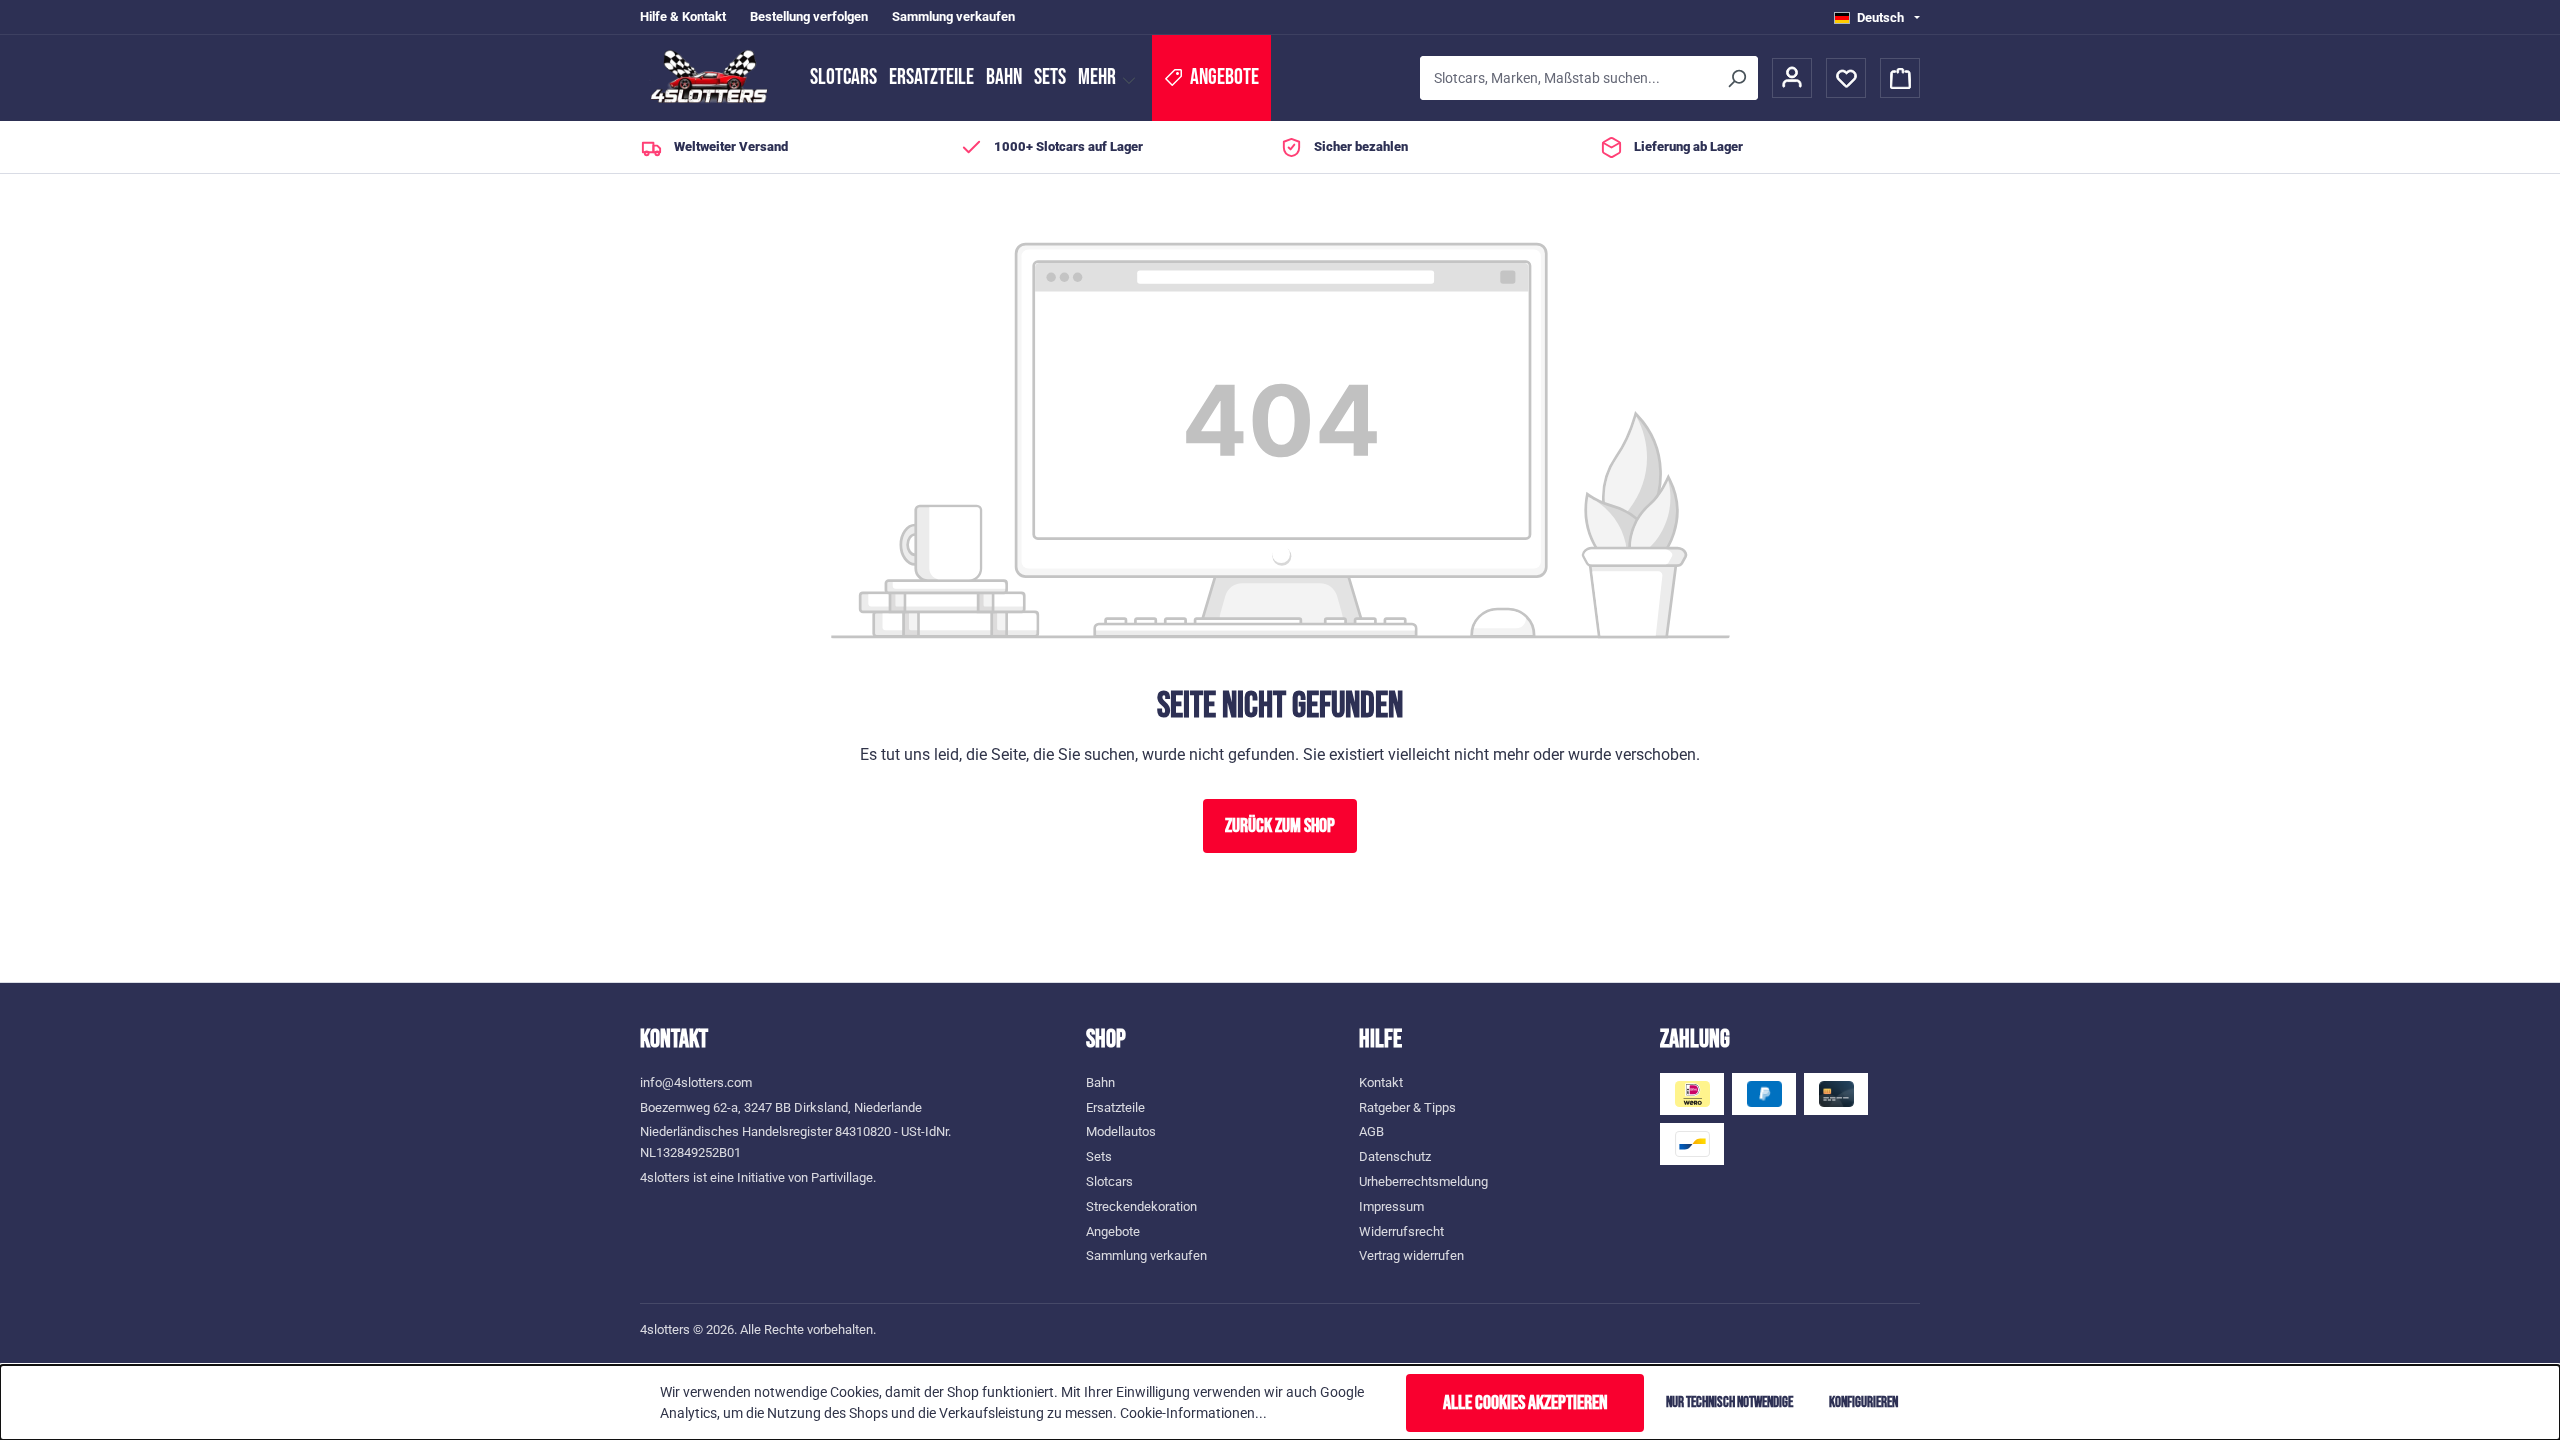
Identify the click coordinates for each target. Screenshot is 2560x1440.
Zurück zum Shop (1280, 826)
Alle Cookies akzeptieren (1525, 1403)
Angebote (1113, 1231)
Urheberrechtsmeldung (1423, 1181)
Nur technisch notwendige (1729, 1402)
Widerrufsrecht (1401, 1231)
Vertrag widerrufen (1411, 1255)
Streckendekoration (1141, 1206)
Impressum (1391, 1206)
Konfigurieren (1863, 1402)
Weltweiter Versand (731, 146)
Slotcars (843, 77)
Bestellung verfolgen (809, 16)
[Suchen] (1736, 78)
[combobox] (1567, 78)
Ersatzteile (931, 77)
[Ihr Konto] (1792, 78)
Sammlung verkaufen (953, 16)
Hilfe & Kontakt (683, 16)
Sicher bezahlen (1361, 146)
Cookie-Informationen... (1193, 1413)
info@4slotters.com (696, 1082)
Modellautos (1121, 1131)
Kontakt (1381, 1082)
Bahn (1004, 77)
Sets (1050, 77)
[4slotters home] (715, 78)
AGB (1371, 1131)
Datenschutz (1395, 1156)
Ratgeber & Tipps (1407, 1107)
